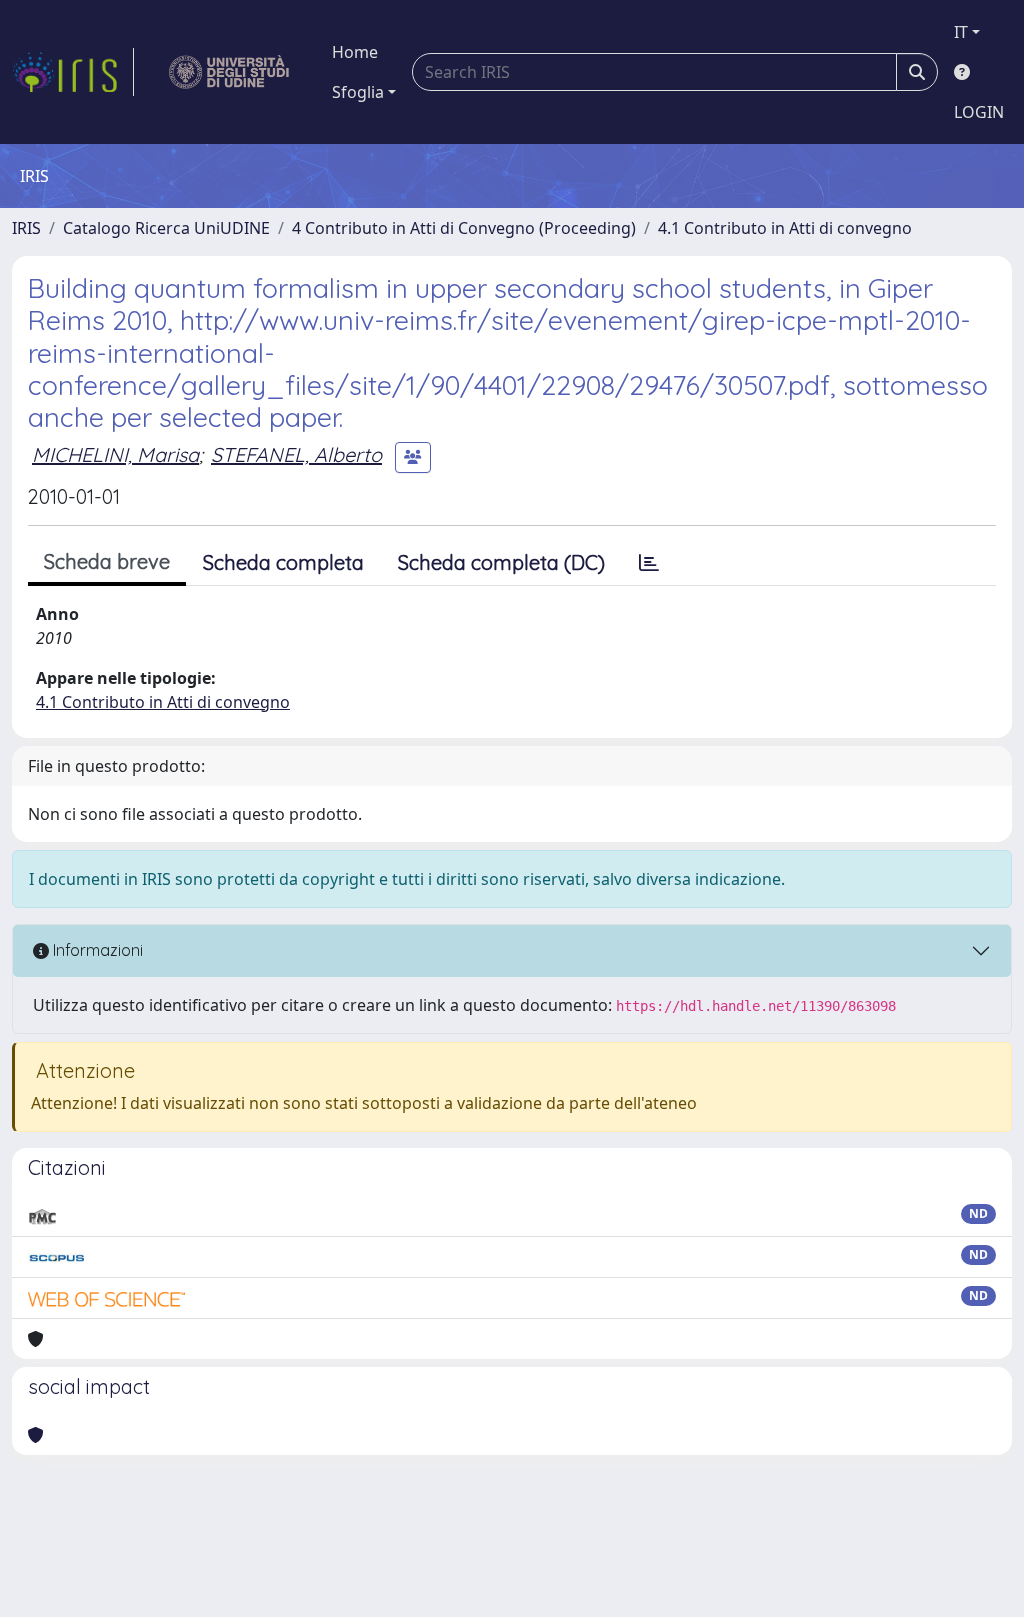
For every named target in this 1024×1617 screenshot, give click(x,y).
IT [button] (961, 32)
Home (355, 52)
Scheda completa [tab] (283, 562)
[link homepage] (73, 72)
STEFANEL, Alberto (296, 454)
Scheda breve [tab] (107, 561)
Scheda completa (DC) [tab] (501, 562)
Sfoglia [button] (358, 92)
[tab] (649, 563)
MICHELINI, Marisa (115, 454)
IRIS (26, 228)
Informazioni (96, 950)
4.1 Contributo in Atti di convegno (785, 228)
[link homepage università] (229, 72)
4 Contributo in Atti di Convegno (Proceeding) (464, 228)
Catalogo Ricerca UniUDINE (166, 228)
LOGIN (979, 112)
